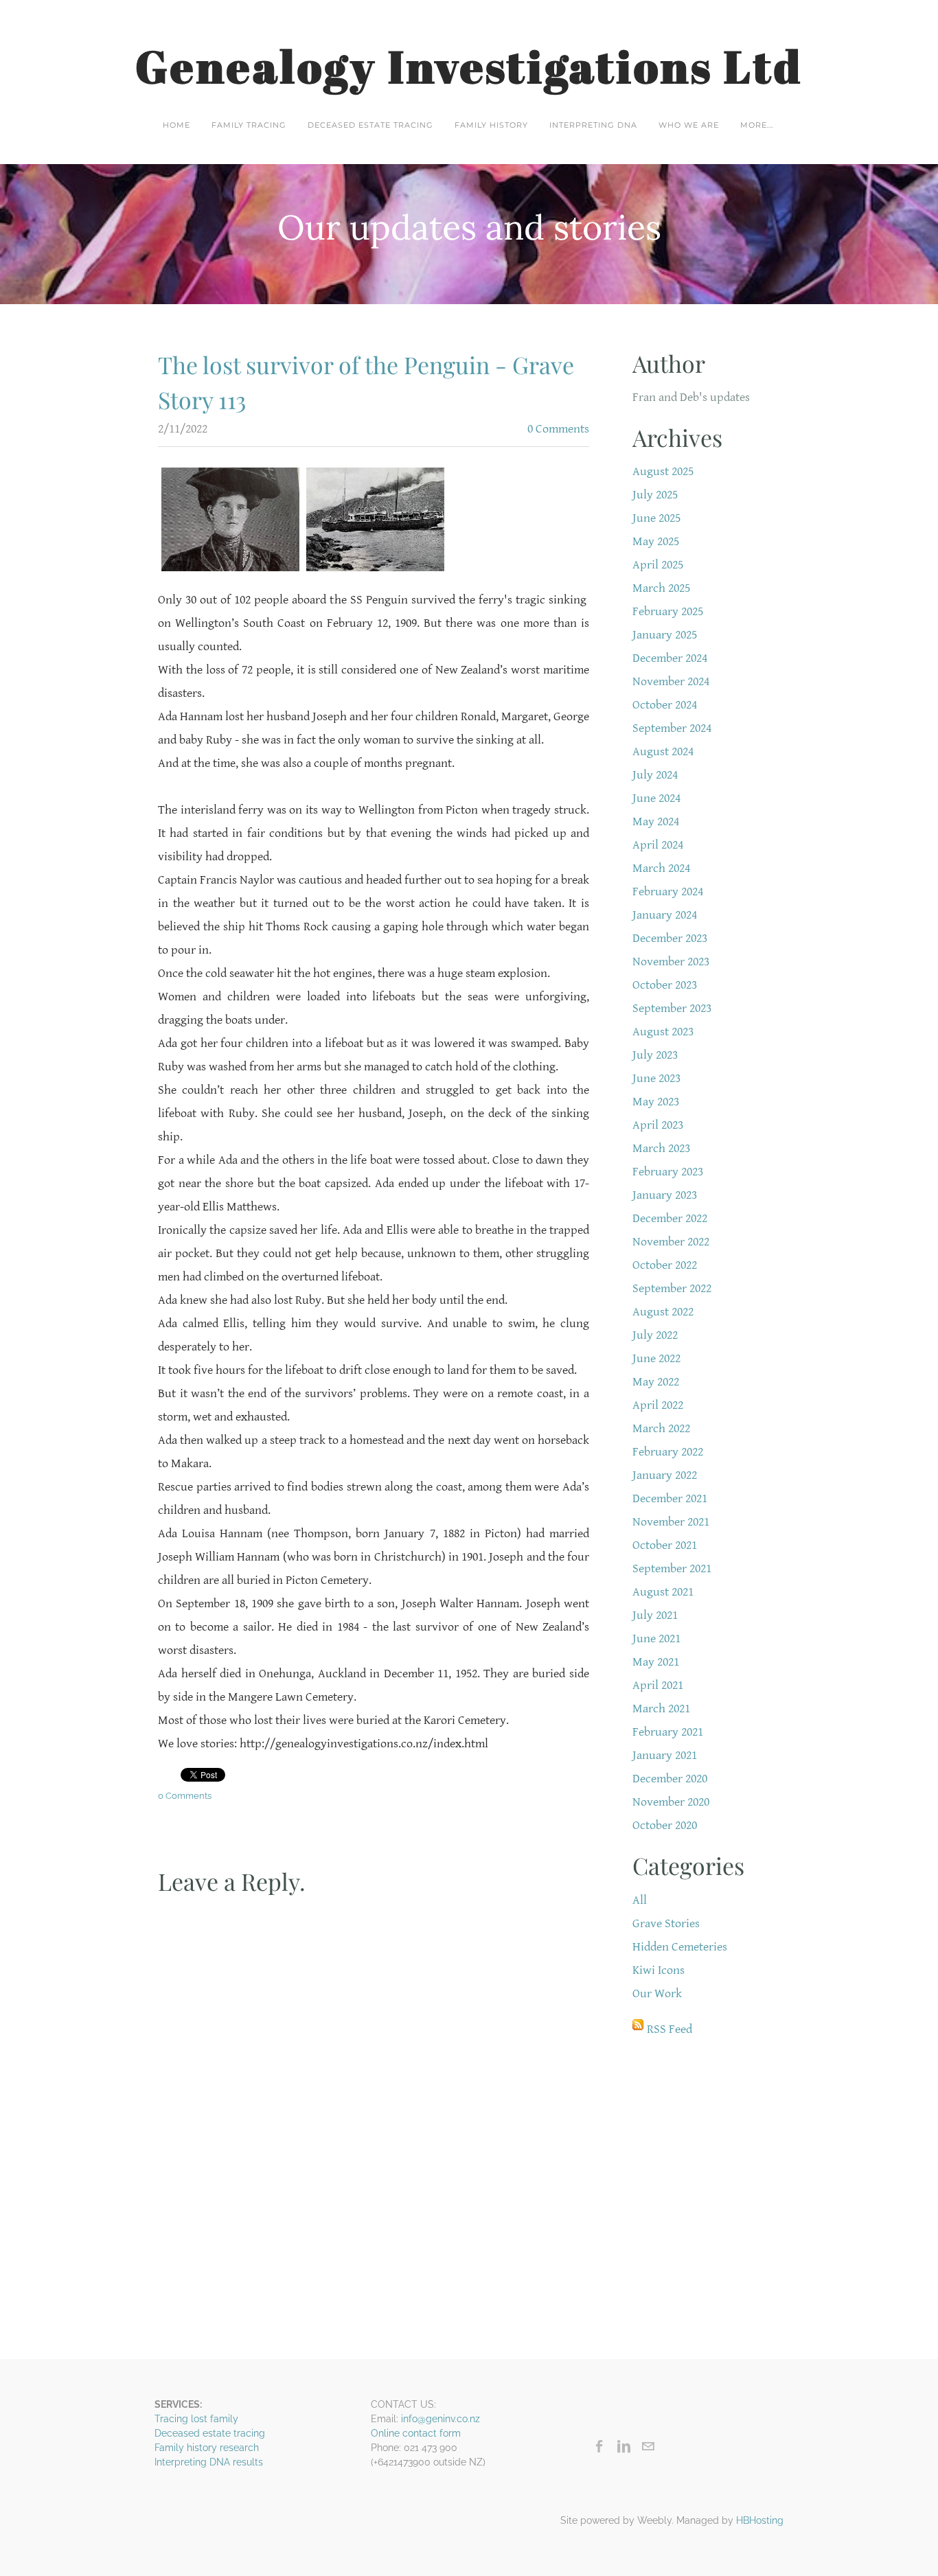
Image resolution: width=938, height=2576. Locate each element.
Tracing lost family (196, 2419)
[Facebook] (600, 2446)
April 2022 (658, 1405)
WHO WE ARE (689, 125)
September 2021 (672, 1568)
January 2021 (665, 1755)
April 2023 (658, 1125)
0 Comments (558, 429)
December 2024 (670, 658)
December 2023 (670, 938)
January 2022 (665, 1475)
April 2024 (658, 845)
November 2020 (671, 1802)
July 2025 (655, 495)
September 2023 (672, 1008)
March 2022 (661, 1428)
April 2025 (658, 565)
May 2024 (656, 821)
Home (176, 125)
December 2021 (670, 1498)
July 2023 (655, 1055)
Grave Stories (666, 1923)
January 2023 (665, 1195)
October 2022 (665, 1265)
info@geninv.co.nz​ (441, 2419)
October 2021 (665, 1545)
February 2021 (668, 1732)
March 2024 (661, 868)
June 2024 (656, 798)
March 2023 (661, 1148)
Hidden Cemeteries (680, 1947)
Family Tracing (249, 125)
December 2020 (670, 1779)
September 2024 (672, 728)
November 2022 (671, 1242)
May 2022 (656, 1382)
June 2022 (656, 1358)
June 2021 (656, 1638)
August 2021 (663, 1592)
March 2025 (661, 588)
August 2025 (663, 471)
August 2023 (663, 1032)
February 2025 (668, 611)
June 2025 (656, 518)
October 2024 (665, 705)
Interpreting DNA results (209, 2462)
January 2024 (665, 915)
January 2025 (665, 635)
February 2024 (668, 892)
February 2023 (668, 1172)
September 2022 (672, 1288)
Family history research (207, 2448)
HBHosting (760, 2520)
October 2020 (665, 1825)
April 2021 (658, 1685)
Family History (491, 125)
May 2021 (656, 1662)
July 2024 (655, 775)
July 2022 (655, 1335)
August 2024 (663, 751)
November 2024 (671, 681)
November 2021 (671, 1522)
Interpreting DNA (593, 125)
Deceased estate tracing (370, 125)
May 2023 (656, 1102)
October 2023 (665, 985)
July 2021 (655, 1615)
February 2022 (668, 1452)
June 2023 (656, 1078)
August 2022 (663, 1312)
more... (757, 125)
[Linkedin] (624, 2446)
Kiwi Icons (659, 1970)
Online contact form (416, 2433)
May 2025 (656, 541)
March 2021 (661, 1709)
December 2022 (670, 1218)
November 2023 (671, 962)
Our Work (657, 1993)
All (640, 1900)
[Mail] (648, 2446)
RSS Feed (670, 2029)
